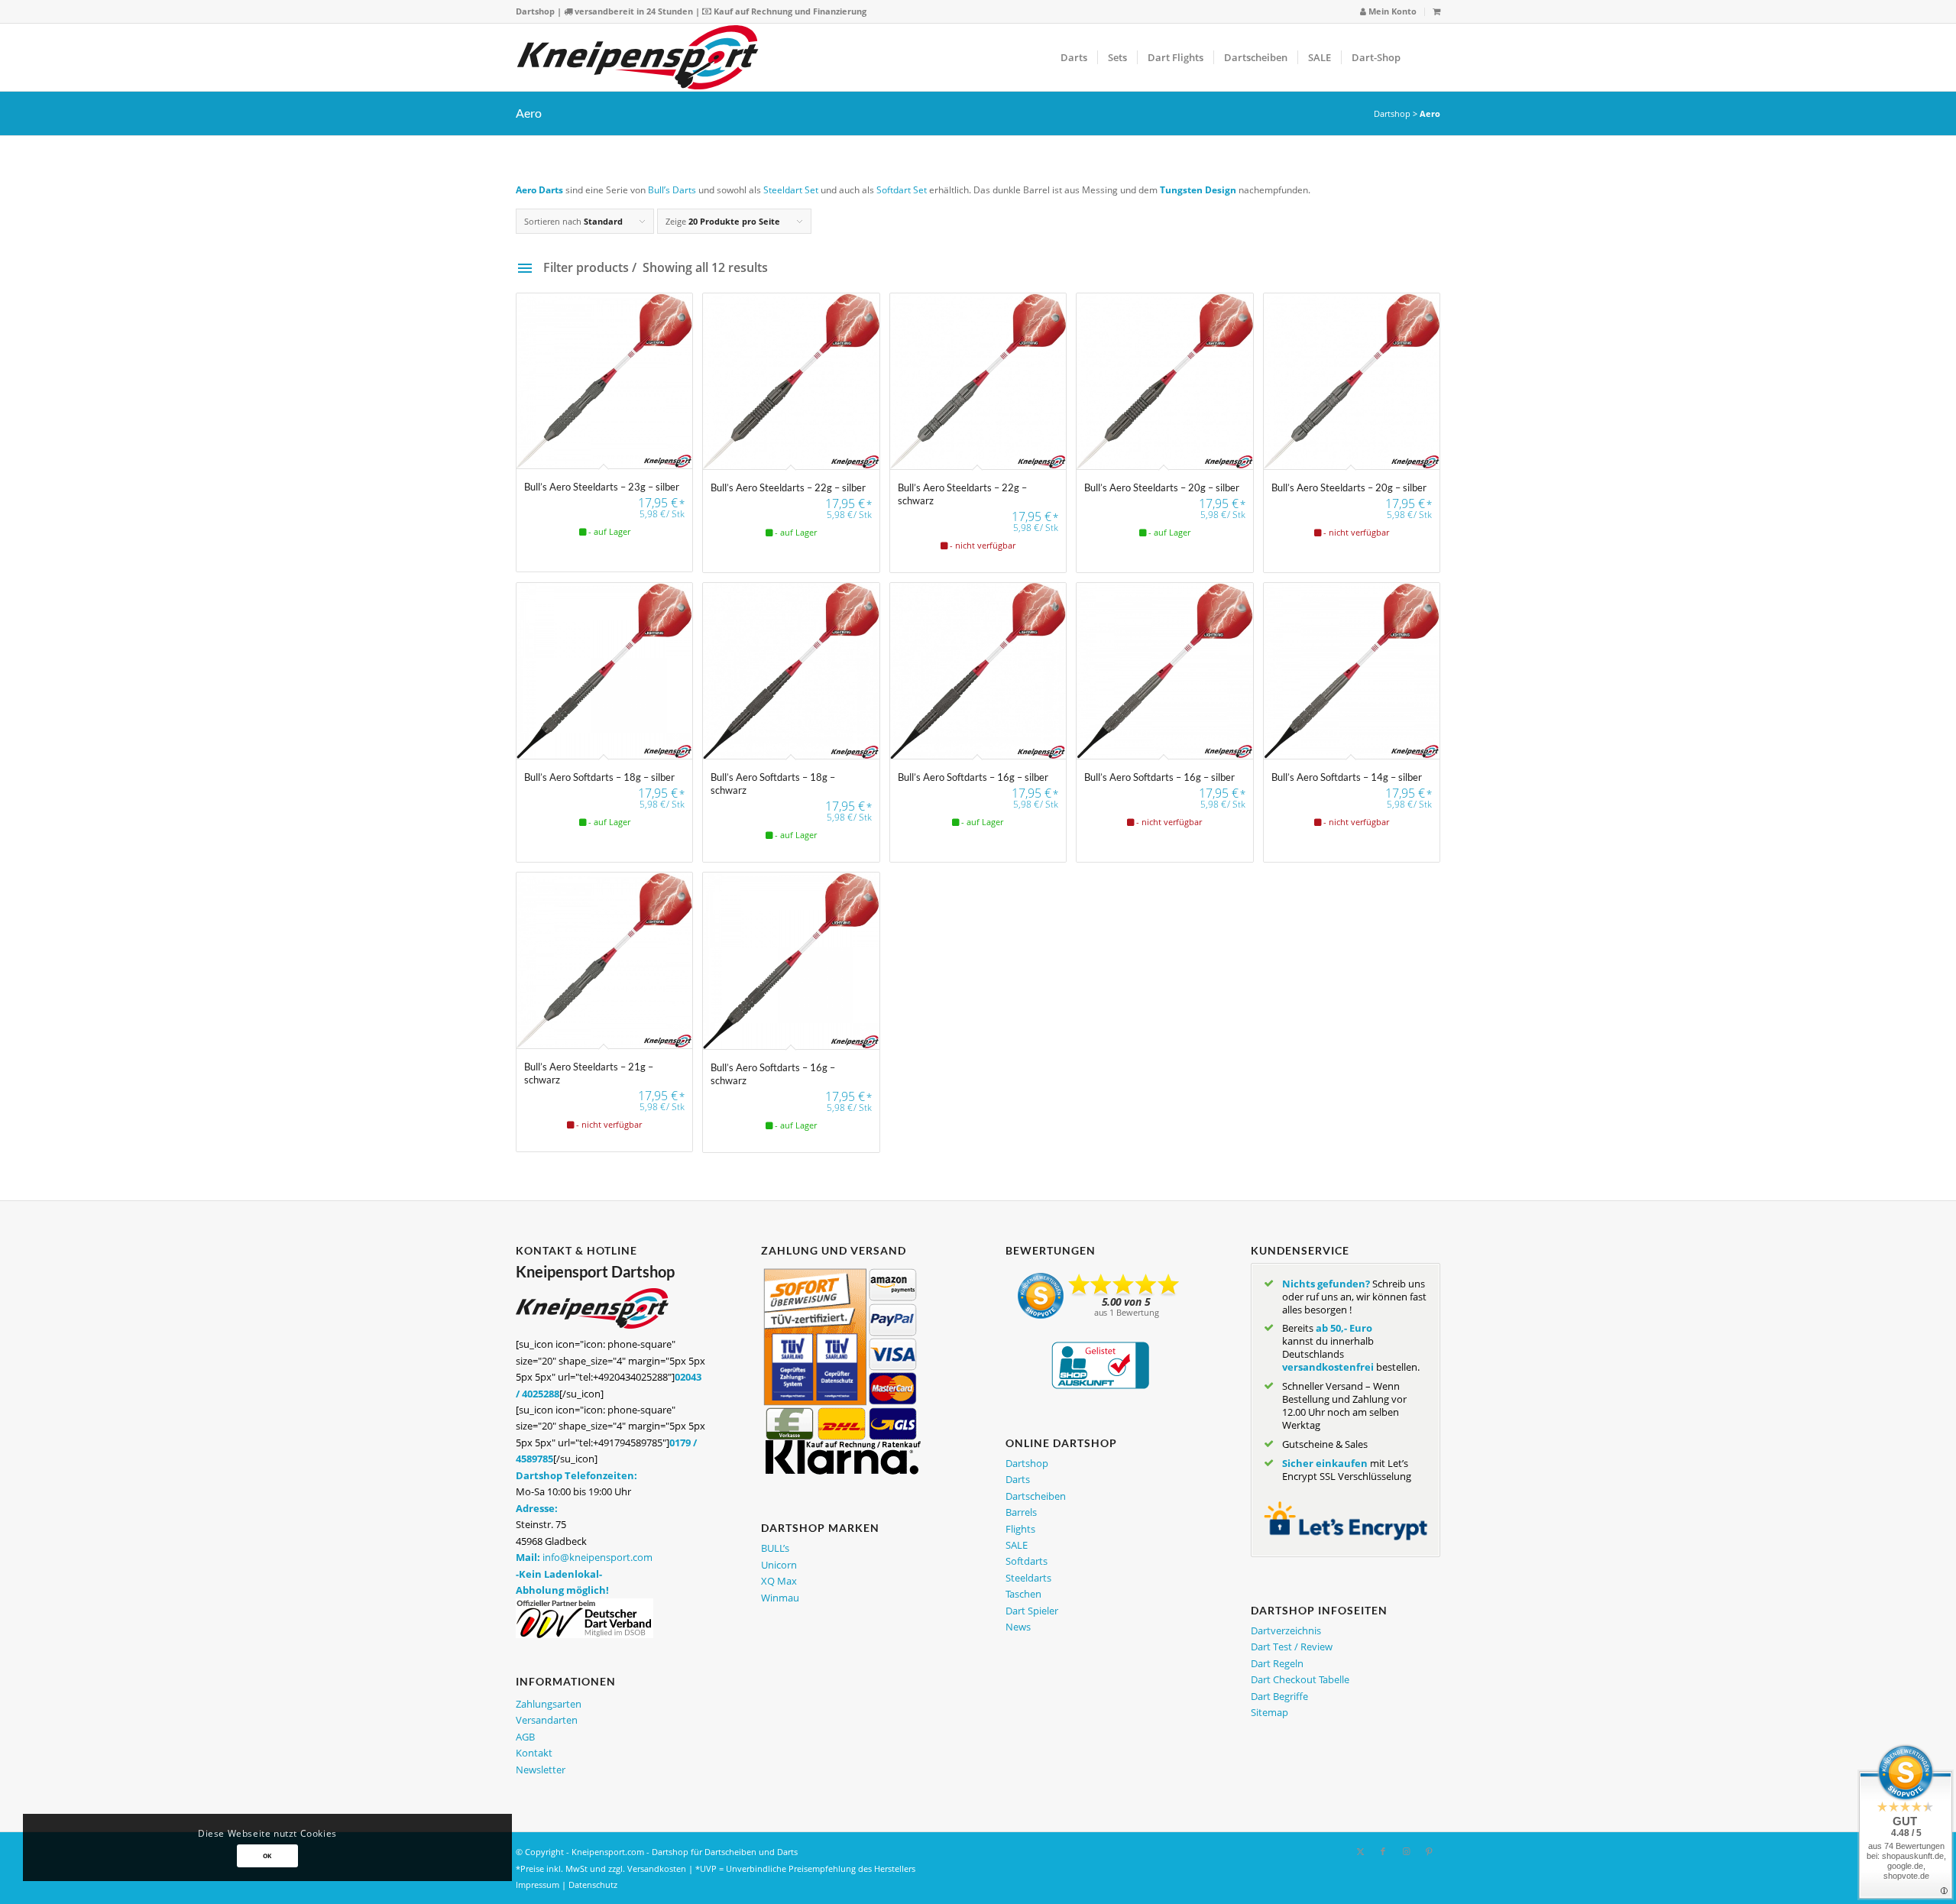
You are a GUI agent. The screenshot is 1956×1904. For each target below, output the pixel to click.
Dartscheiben (1036, 1496)
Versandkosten (657, 1868)
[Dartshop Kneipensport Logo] (638, 57)
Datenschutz (593, 1885)
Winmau (780, 1598)
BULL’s (775, 1548)
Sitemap (1269, 1712)
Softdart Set (902, 190)
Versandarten (547, 1720)
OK (267, 1855)
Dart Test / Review (1292, 1647)
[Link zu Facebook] (1383, 1851)
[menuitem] (1389, 12)
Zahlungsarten (549, 1704)
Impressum (538, 1885)
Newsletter (541, 1770)
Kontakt (534, 1753)
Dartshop (535, 11)
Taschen (1023, 1594)
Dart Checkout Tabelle (1300, 1679)
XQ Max (779, 1581)
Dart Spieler (1032, 1611)
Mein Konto (1391, 11)
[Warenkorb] (1436, 11)
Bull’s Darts (672, 190)
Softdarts (1027, 1561)
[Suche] (1425, 57)
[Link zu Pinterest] (1429, 1851)
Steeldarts (1028, 1578)
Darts (1018, 1479)
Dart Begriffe (1279, 1696)
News (1018, 1627)
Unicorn (779, 1565)
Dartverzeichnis (1286, 1630)
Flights (1020, 1529)
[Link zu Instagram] (1406, 1851)
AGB (525, 1737)
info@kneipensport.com (597, 1557)
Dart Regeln (1277, 1663)
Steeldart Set (791, 190)
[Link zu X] (1360, 1851)
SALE (1017, 1545)
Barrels (1021, 1512)
